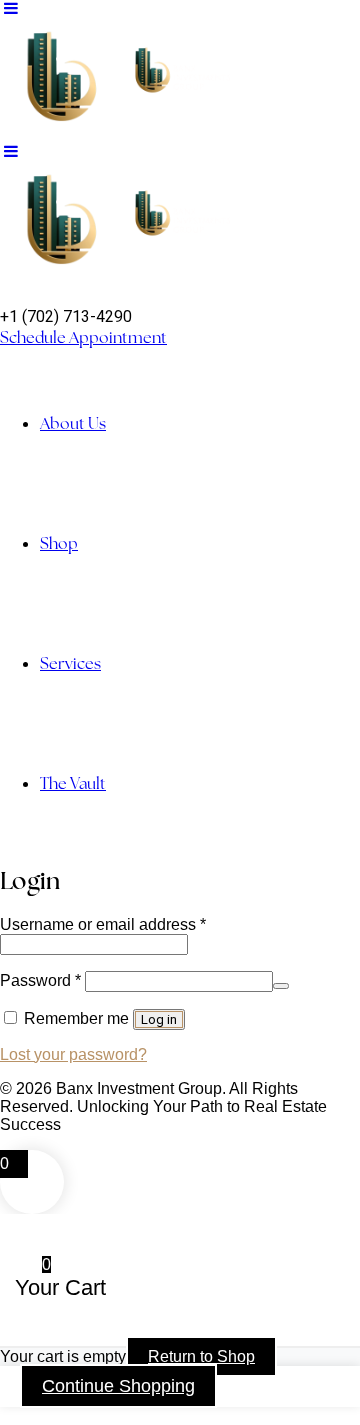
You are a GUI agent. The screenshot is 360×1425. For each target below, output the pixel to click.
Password (40, 980)
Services (70, 663)
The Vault (73, 783)
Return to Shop (201, 1356)
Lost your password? (73, 1054)
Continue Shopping (118, 1386)
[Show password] (281, 986)
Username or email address (103, 924)
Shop (59, 543)
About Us (73, 423)
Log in (159, 1019)
